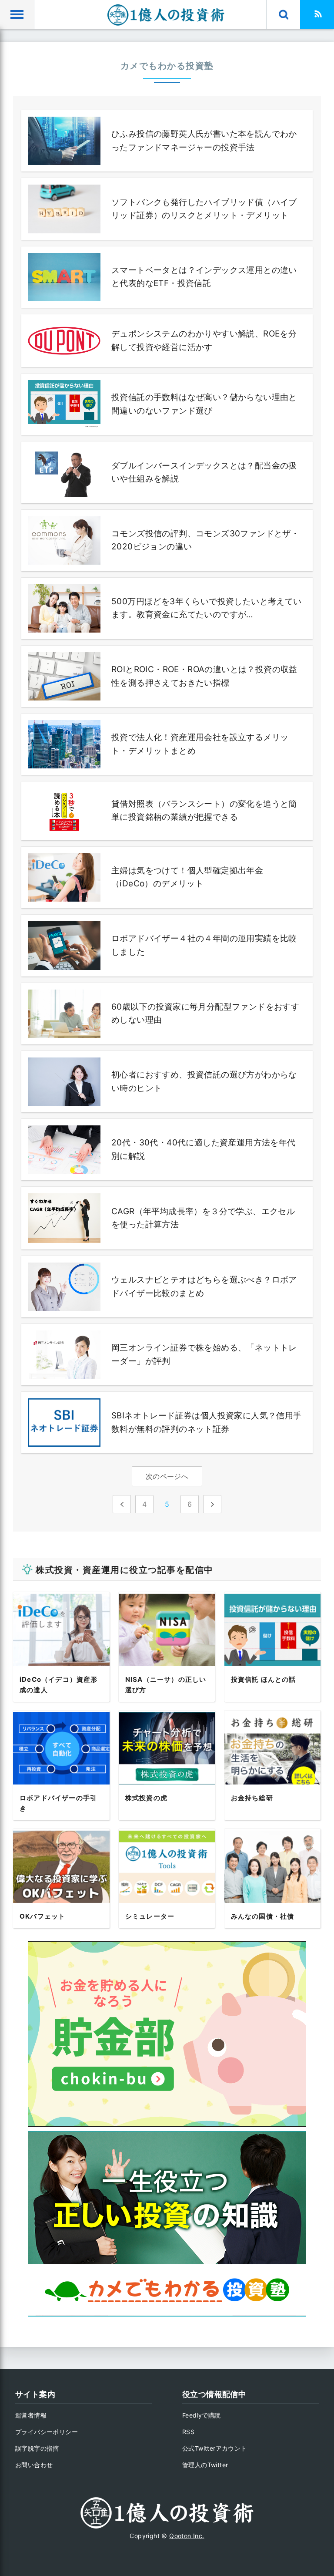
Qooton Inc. (187, 2536)
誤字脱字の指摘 (37, 2448)
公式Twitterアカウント (215, 2448)
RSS (188, 2432)
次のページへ (167, 1476)
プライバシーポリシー (47, 2432)
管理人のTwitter (205, 2465)
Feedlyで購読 (202, 2415)
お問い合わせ (34, 2465)
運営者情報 (31, 2415)
